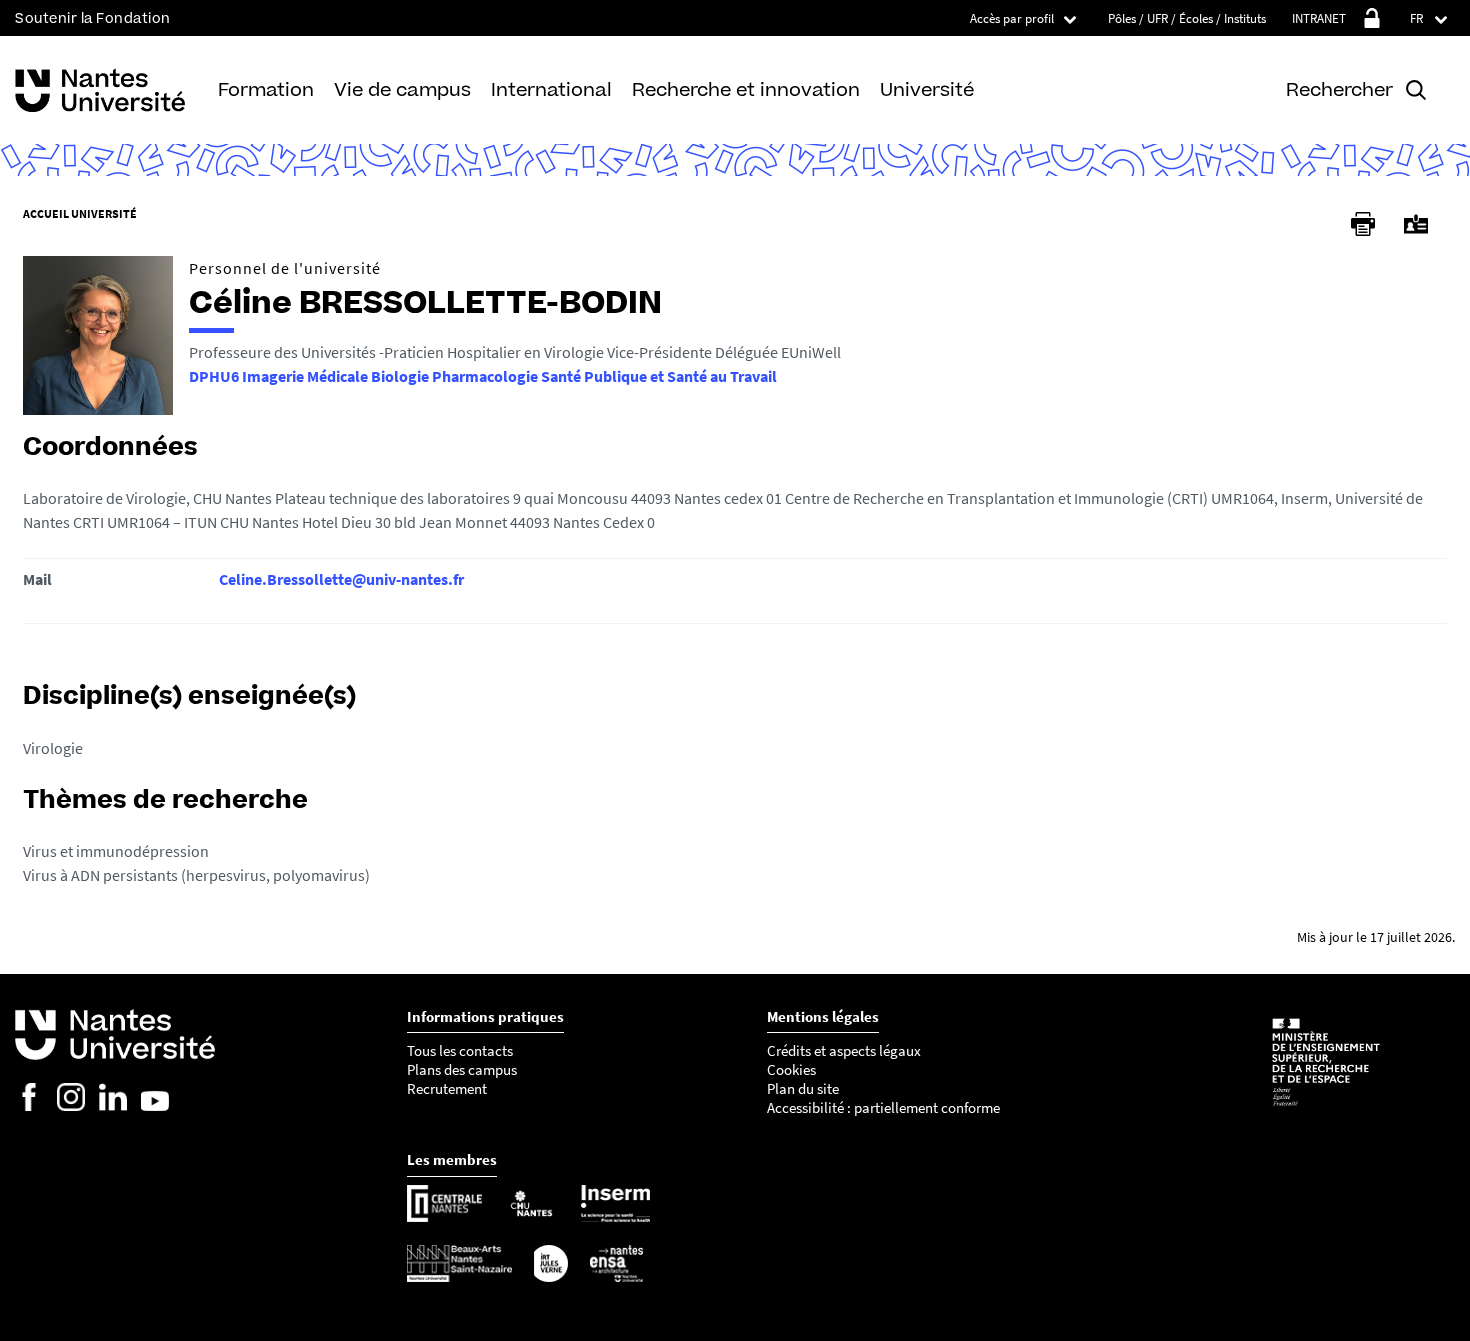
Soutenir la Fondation (93, 18)
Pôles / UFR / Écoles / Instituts (1187, 18)
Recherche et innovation (746, 89)
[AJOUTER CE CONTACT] (1416, 224)
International (551, 89)
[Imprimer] (1363, 224)
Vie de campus (402, 89)
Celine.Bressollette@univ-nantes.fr (341, 579)
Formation (266, 89)
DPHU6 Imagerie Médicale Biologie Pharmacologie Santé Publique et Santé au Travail (483, 376)
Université (927, 89)
